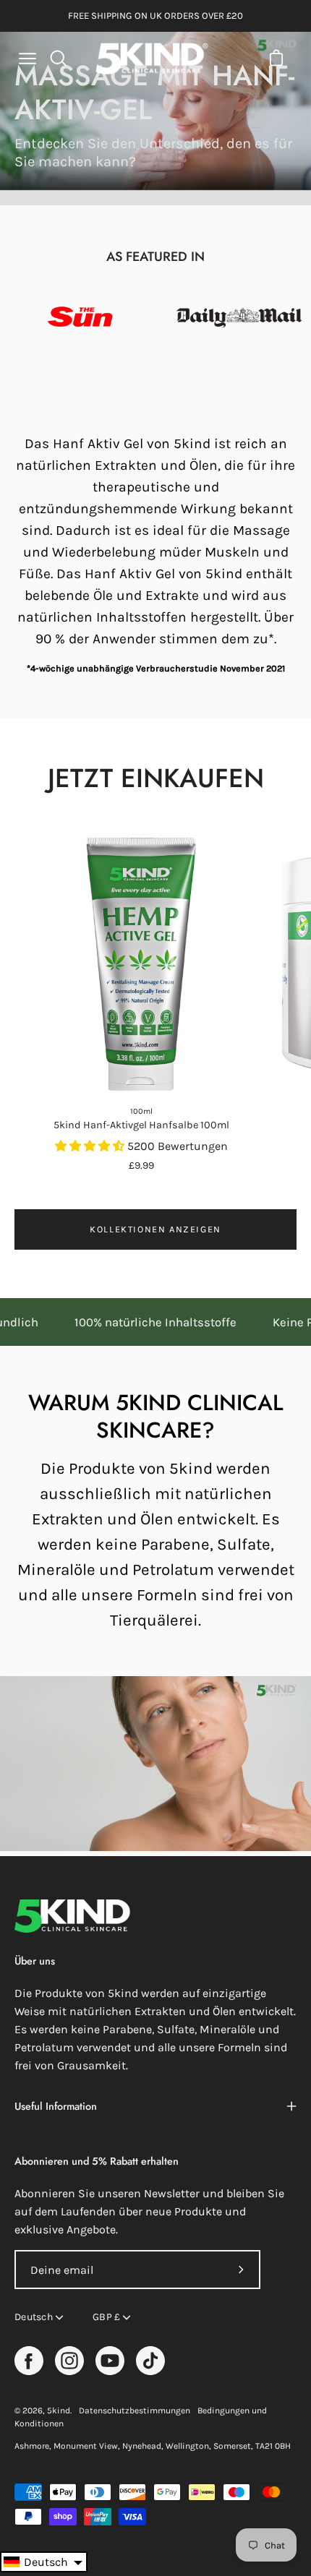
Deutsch (34, 2317)
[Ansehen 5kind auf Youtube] (110, 2361)
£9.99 (141, 1165)
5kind (59, 2410)
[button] (44, 2562)
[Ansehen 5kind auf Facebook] (29, 2361)
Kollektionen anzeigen (155, 1229)
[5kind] (152, 59)
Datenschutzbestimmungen (135, 2410)
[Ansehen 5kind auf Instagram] (69, 2361)
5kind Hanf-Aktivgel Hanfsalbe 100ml (141, 1125)
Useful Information (56, 2106)
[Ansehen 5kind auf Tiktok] (150, 2361)
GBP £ (106, 2317)
